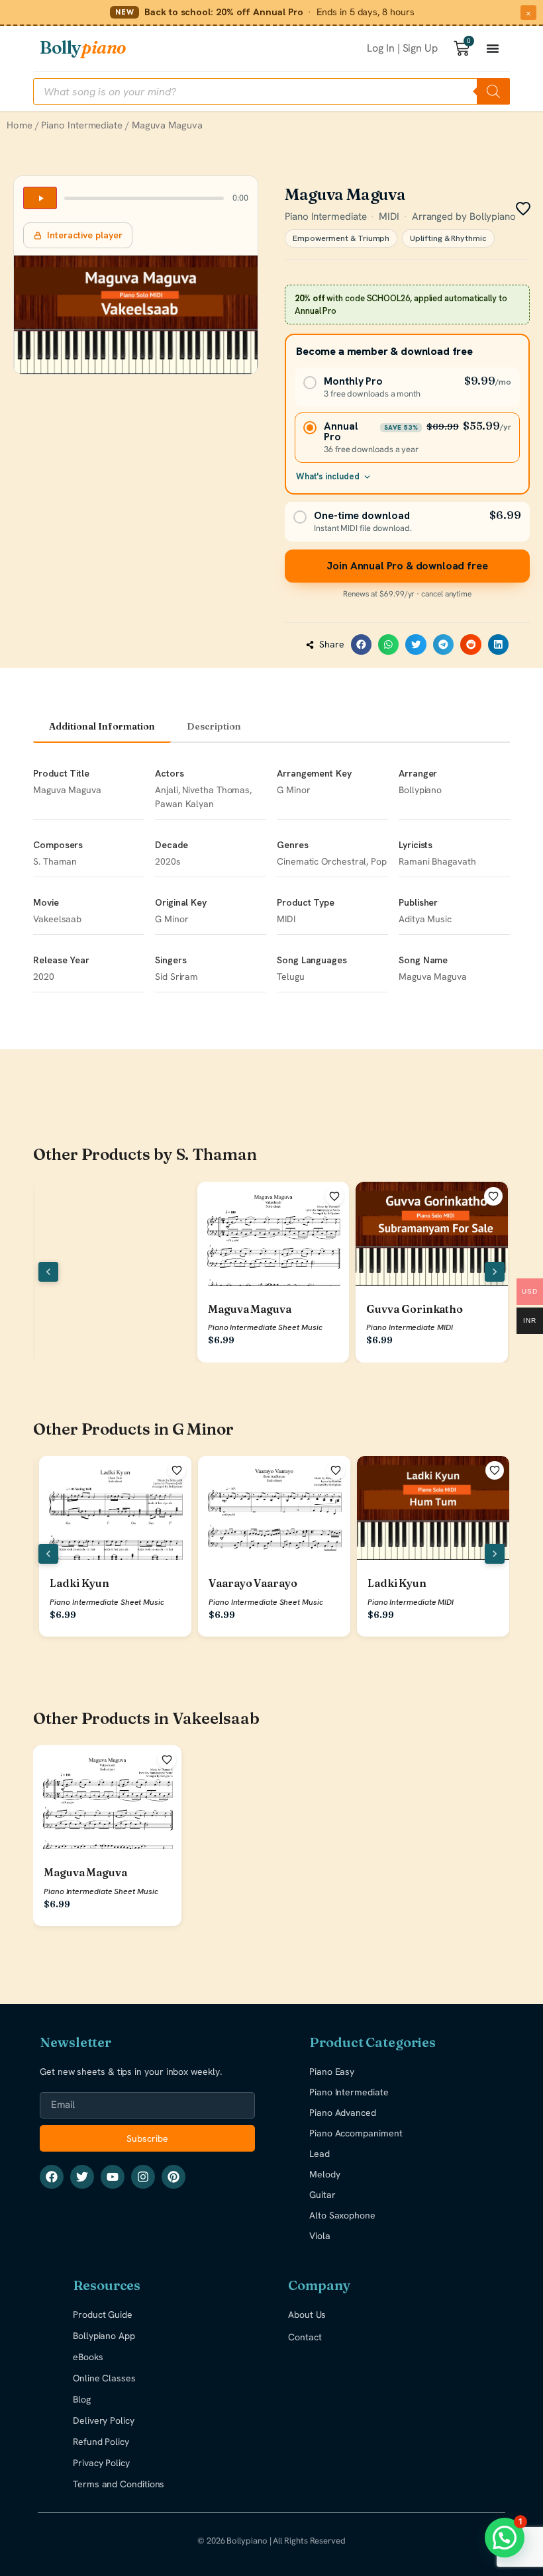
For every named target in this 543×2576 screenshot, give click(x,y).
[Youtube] (113, 2177)
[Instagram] (143, 2177)
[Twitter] (82, 2177)
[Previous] (48, 1272)
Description (214, 726)
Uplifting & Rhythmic (448, 238)
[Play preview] (40, 198)
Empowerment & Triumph (341, 238)
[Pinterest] (173, 2177)
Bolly (83, 48)
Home (20, 125)
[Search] (493, 91)
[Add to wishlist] (334, 1196)
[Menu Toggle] (493, 48)
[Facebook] (52, 2177)
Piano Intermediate (82, 125)
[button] (362, 645)
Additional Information (102, 726)
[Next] (495, 1272)
